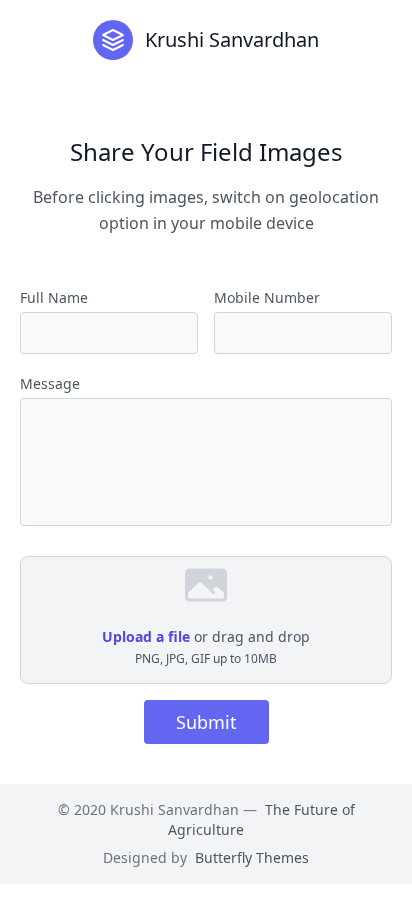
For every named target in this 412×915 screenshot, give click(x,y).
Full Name (54, 297)
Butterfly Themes (252, 857)
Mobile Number (267, 297)
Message (50, 383)
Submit (206, 722)
